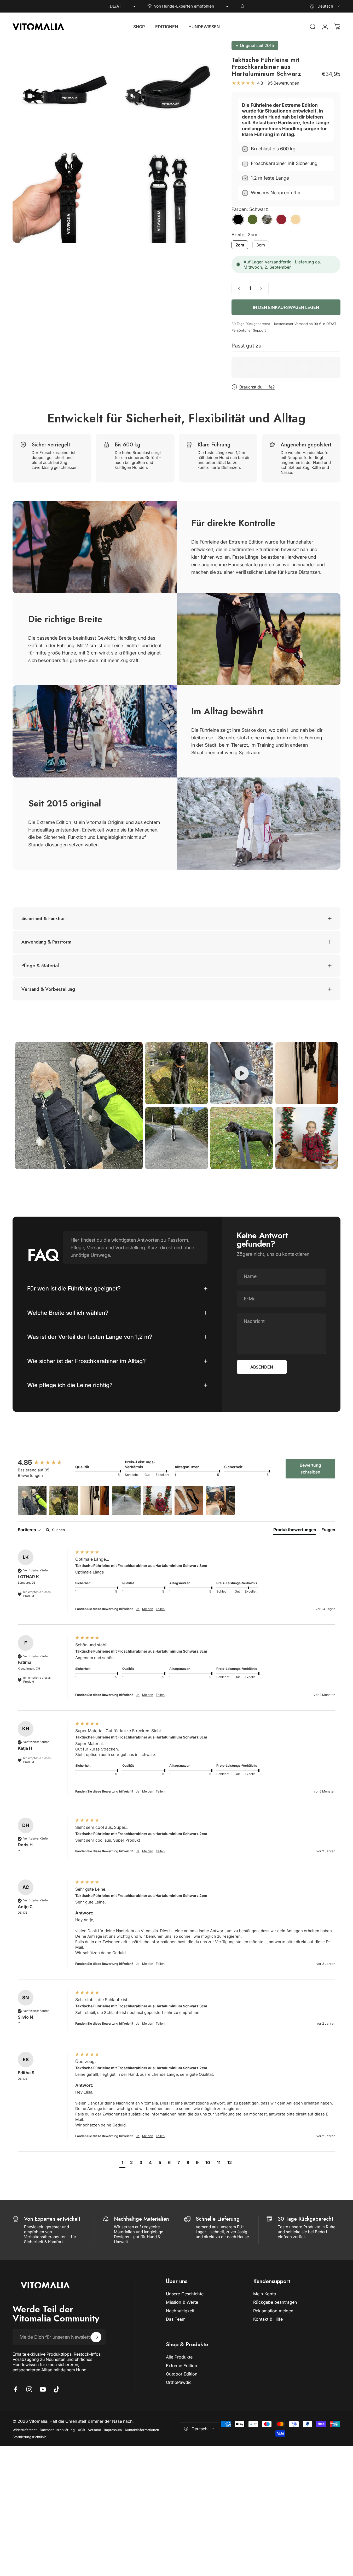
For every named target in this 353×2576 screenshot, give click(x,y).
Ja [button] (138, 1609)
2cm (240, 245)
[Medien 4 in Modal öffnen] (166, 194)
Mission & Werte (182, 2302)
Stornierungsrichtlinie (30, 2437)
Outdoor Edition (182, 2374)
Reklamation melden (273, 2311)
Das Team (176, 2319)
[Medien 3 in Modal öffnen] (62, 194)
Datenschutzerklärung (57, 2430)
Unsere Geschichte (185, 2294)
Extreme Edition (182, 2366)
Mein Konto (265, 2294)
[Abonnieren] (96, 2337)
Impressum (113, 2430)
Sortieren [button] (27, 1530)
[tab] (295, 1531)
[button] (32, 1501)
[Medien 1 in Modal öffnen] (62, 90)
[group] (45, 1463)
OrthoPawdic (179, 2382)
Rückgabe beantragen (275, 2302)
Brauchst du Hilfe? (257, 387)
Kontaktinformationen (142, 2430)
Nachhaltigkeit (180, 2311)
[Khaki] (253, 219)
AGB (81, 2430)
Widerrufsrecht (25, 2430)
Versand (95, 2430)
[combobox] (325, 6)
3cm (261, 245)
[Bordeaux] (281, 219)
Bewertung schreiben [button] (310, 1469)
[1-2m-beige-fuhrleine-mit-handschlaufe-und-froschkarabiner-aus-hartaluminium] (296, 219)
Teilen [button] (160, 1609)
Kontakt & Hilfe (268, 2319)
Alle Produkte (179, 2357)
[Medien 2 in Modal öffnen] (166, 90)
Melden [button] (148, 1609)
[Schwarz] (238, 219)
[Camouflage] (267, 219)
